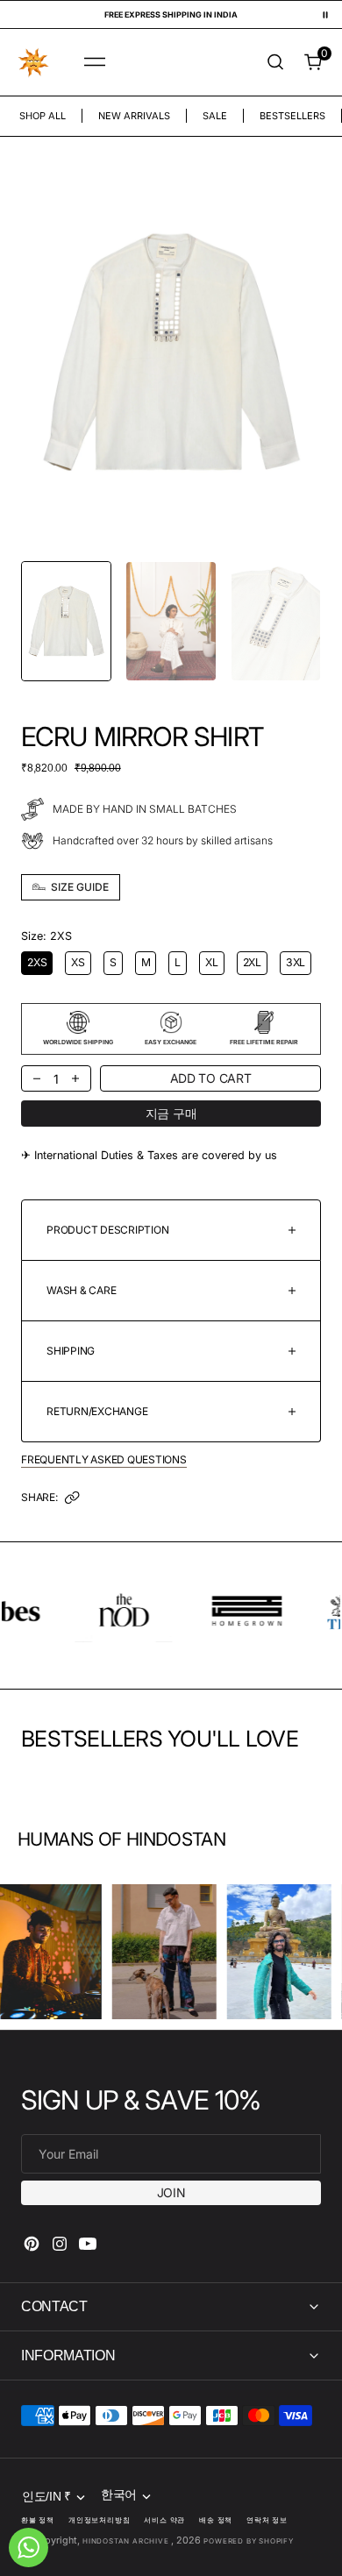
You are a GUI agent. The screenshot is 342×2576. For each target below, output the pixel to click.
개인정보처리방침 (99, 2520)
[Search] (275, 62)
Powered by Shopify (248, 2541)
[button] (95, 62)
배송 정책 (216, 2520)
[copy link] (72, 1503)
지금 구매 (171, 1113)
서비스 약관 (164, 2520)
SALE (215, 116)
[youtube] (88, 2244)
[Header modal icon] (95, 62)
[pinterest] (32, 2244)
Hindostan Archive (127, 2541)
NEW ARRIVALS (134, 116)
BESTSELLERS (292, 116)
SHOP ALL (43, 116)
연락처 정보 (267, 2520)
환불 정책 (38, 2520)
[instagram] (60, 2244)
